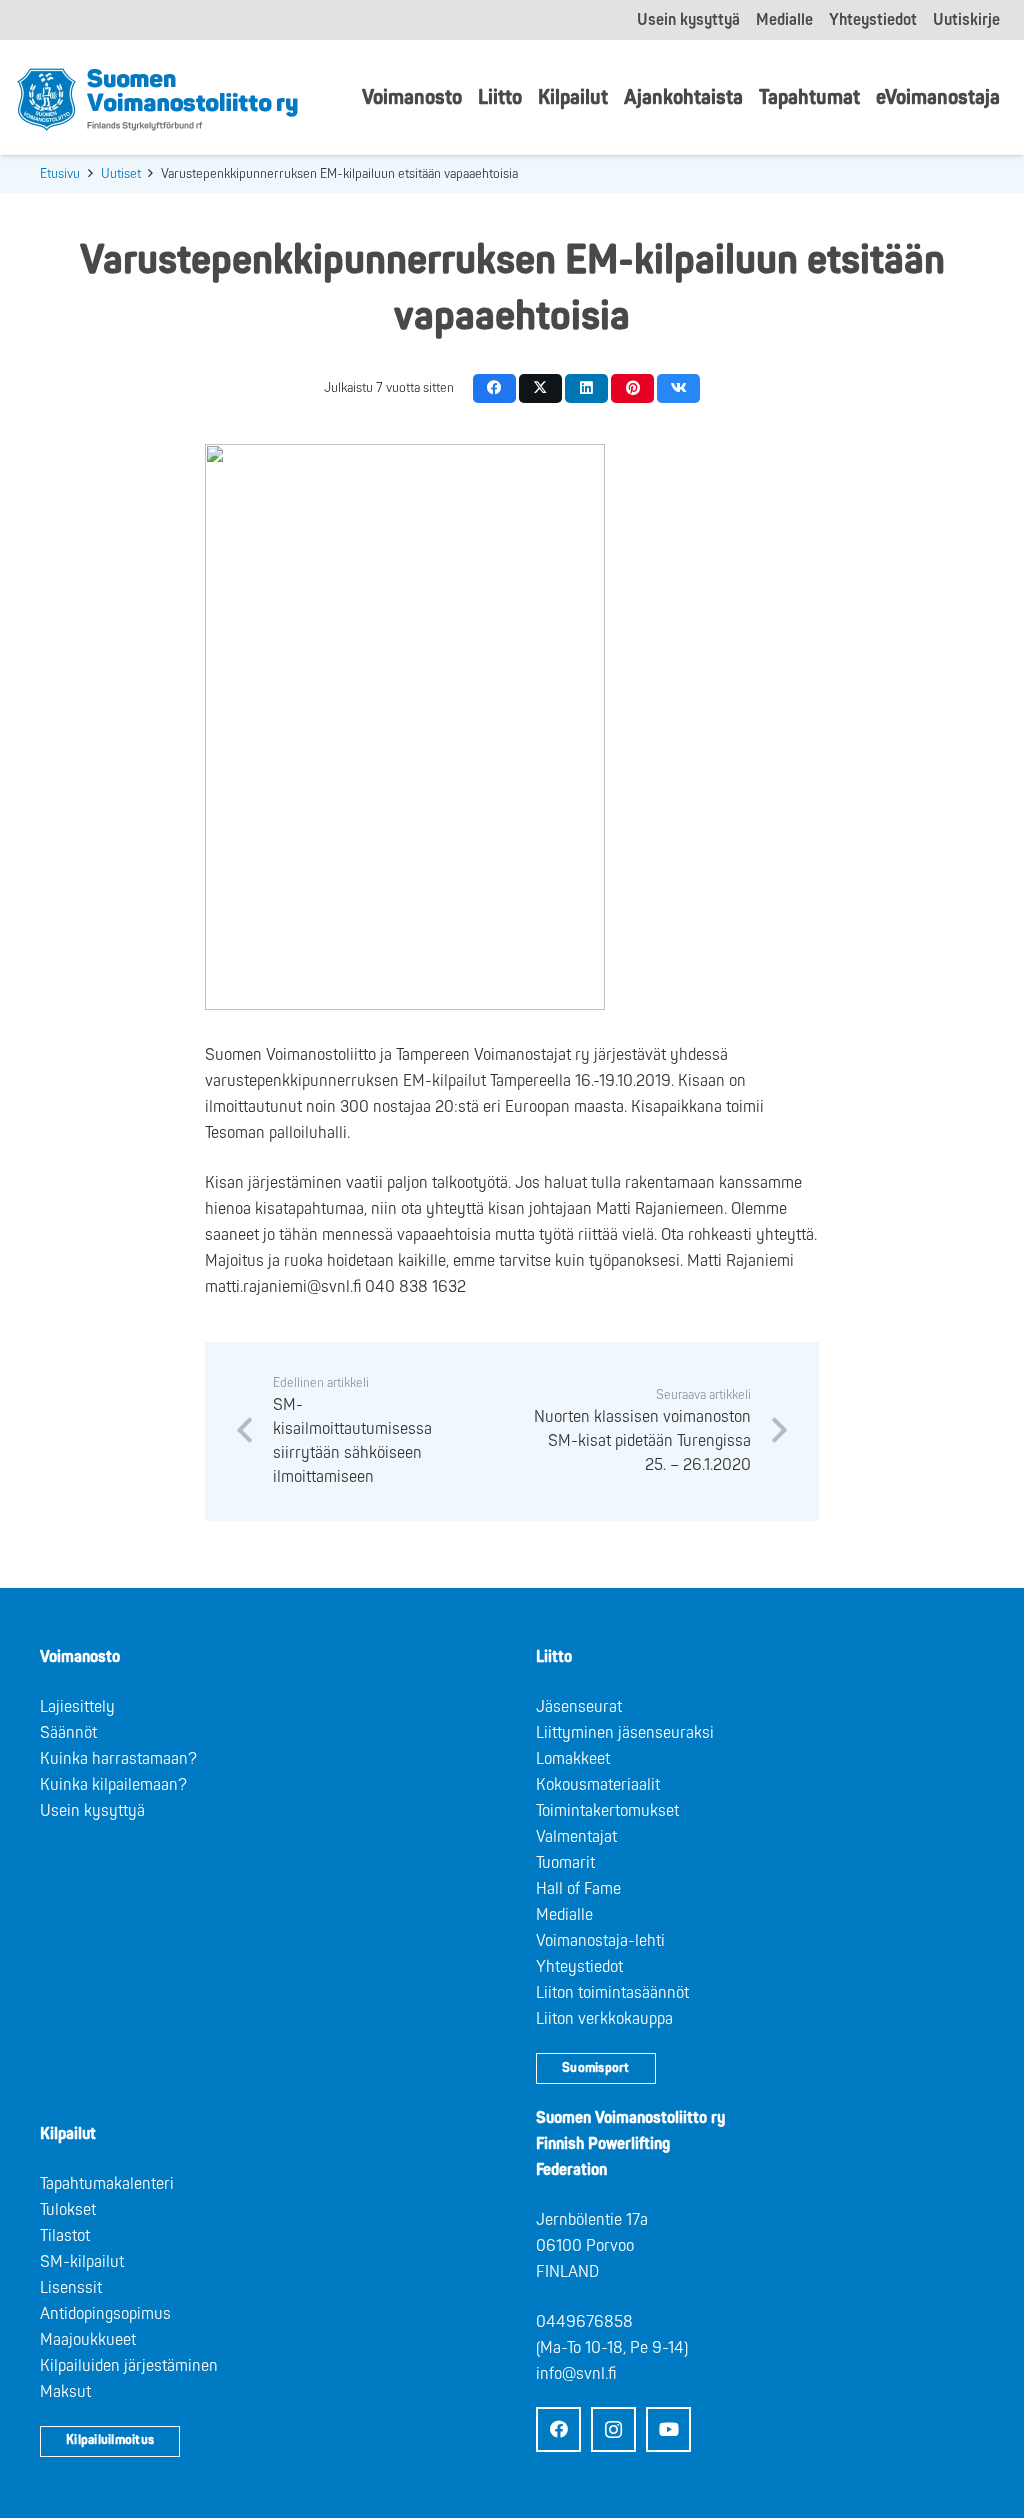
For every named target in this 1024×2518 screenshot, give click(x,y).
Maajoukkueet (88, 2340)
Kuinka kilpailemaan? (113, 1785)
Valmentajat (576, 1837)
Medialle (564, 1915)
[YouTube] (668, 2429)
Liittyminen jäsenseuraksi (625, 1733)
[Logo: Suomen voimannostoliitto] (157, 98)
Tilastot (65, 2236)
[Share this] (494, 388)
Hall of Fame (578, 1889)
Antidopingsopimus (105, 2314)
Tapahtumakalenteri (107, 2184)
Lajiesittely (77, 1707)
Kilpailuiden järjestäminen (129, 2366)
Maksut (65, 2392)
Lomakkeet (573, 1759)
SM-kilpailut (82, 2262)
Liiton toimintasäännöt (612, 1993)
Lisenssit (71, 2288)
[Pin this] (632, 388)
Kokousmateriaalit (598, 1785)
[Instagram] (613, 2429)
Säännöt (68, 1733)
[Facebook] (558, 2429)
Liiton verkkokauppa (604, 2019)
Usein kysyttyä (92, 1811)
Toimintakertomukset (607, 1811)
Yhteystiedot (579, 1967)
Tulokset (68, 2210)
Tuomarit (565, 1863)
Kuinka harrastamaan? (118, 1759)
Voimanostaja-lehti (600, 1941)
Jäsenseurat (579, 1707)
